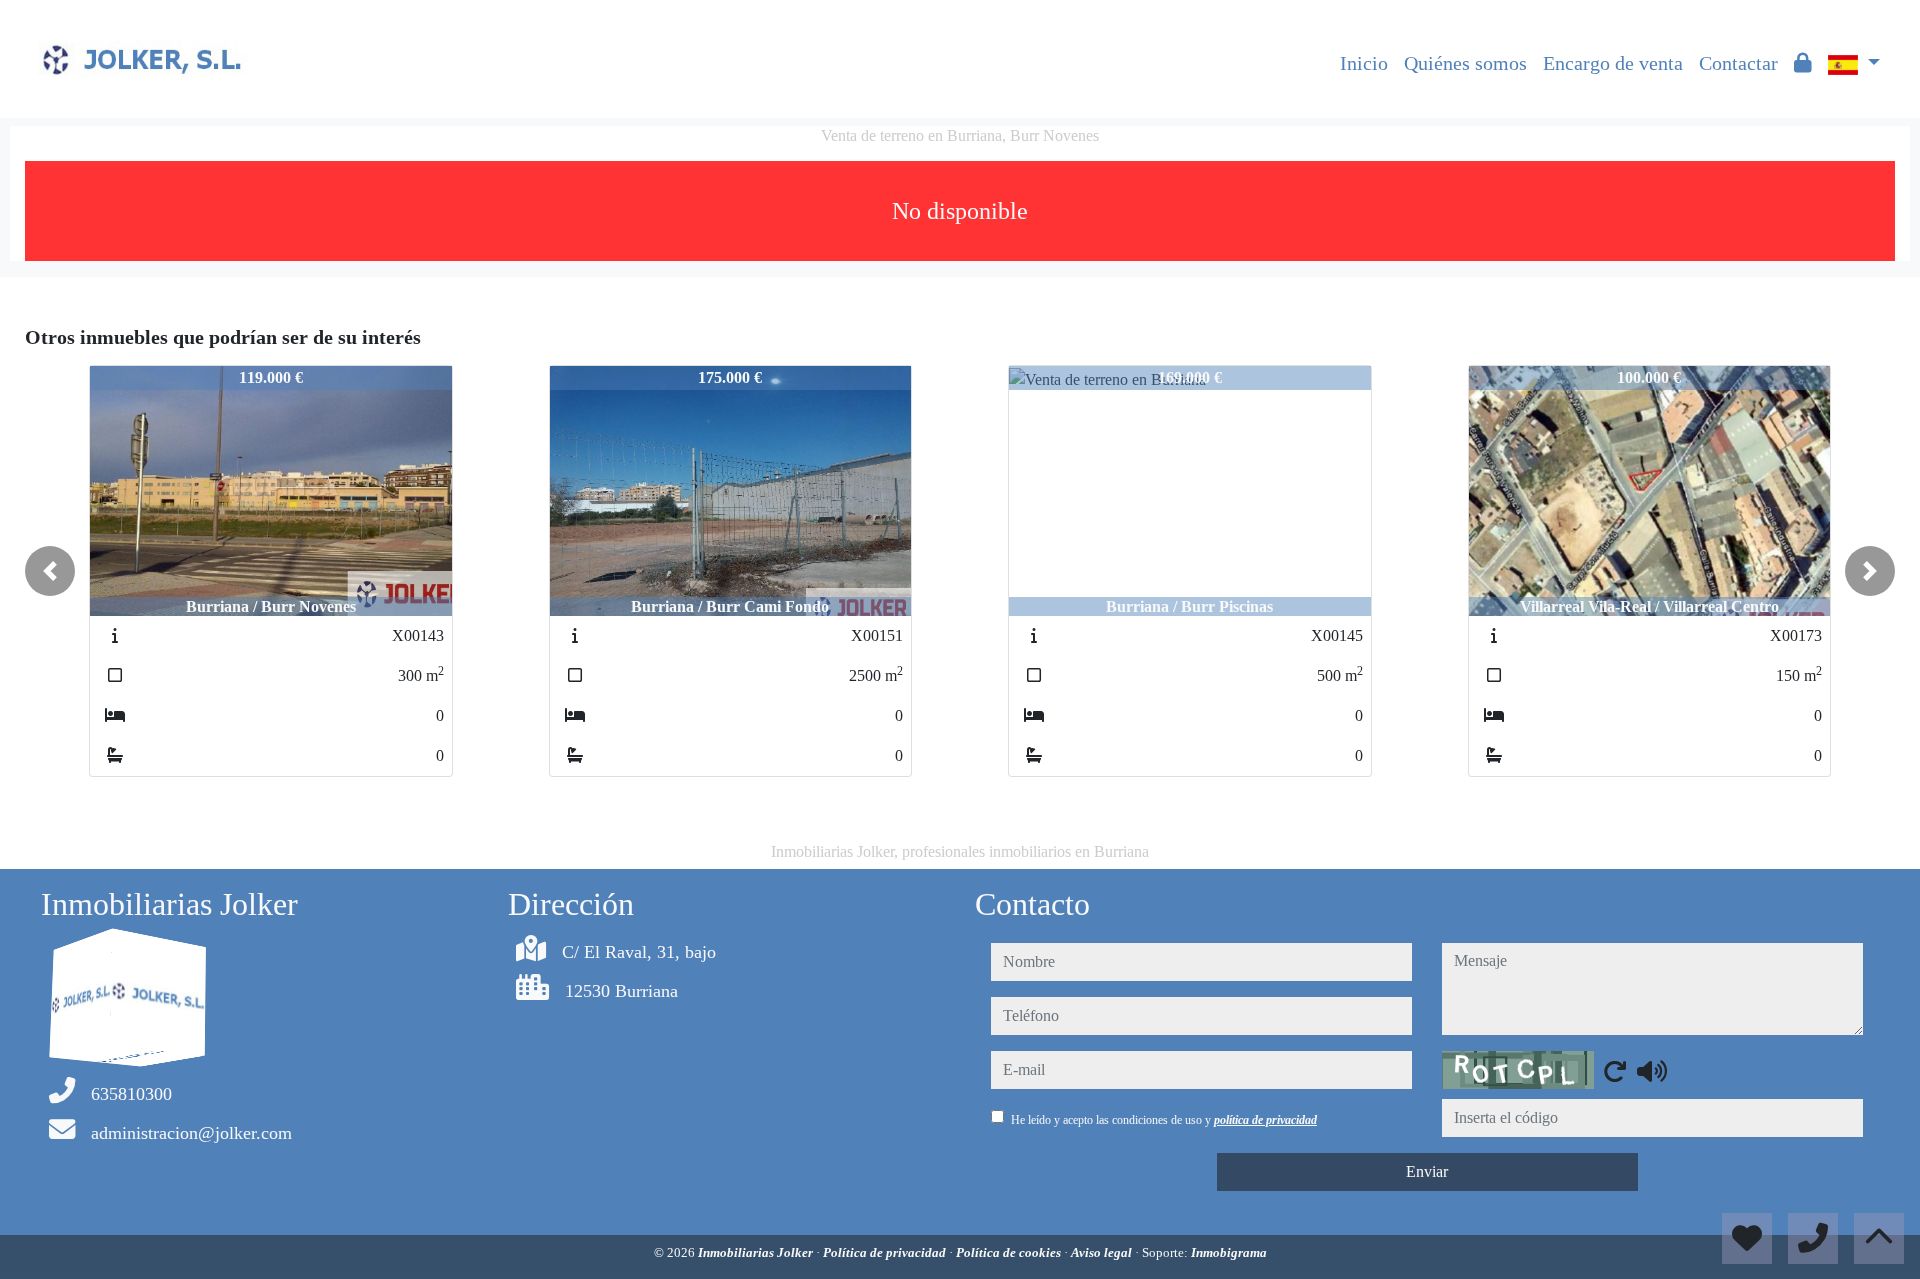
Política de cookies (1010, 1252)
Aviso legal (1103, 1252)
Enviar (1427, 1171)
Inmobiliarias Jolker (757, 1252)
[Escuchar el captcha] (1652, 1071)
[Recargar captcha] (1615, 1071)
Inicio (1364, 63)
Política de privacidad (886, 1252)
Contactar (1738, 63)
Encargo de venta (1613, 63)
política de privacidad (1265, 1120)
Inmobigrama (1229, 1252)
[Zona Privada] (1803, 63)
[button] (50, 571)
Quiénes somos (1465, 63)
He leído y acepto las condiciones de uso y (1164, 1120)
